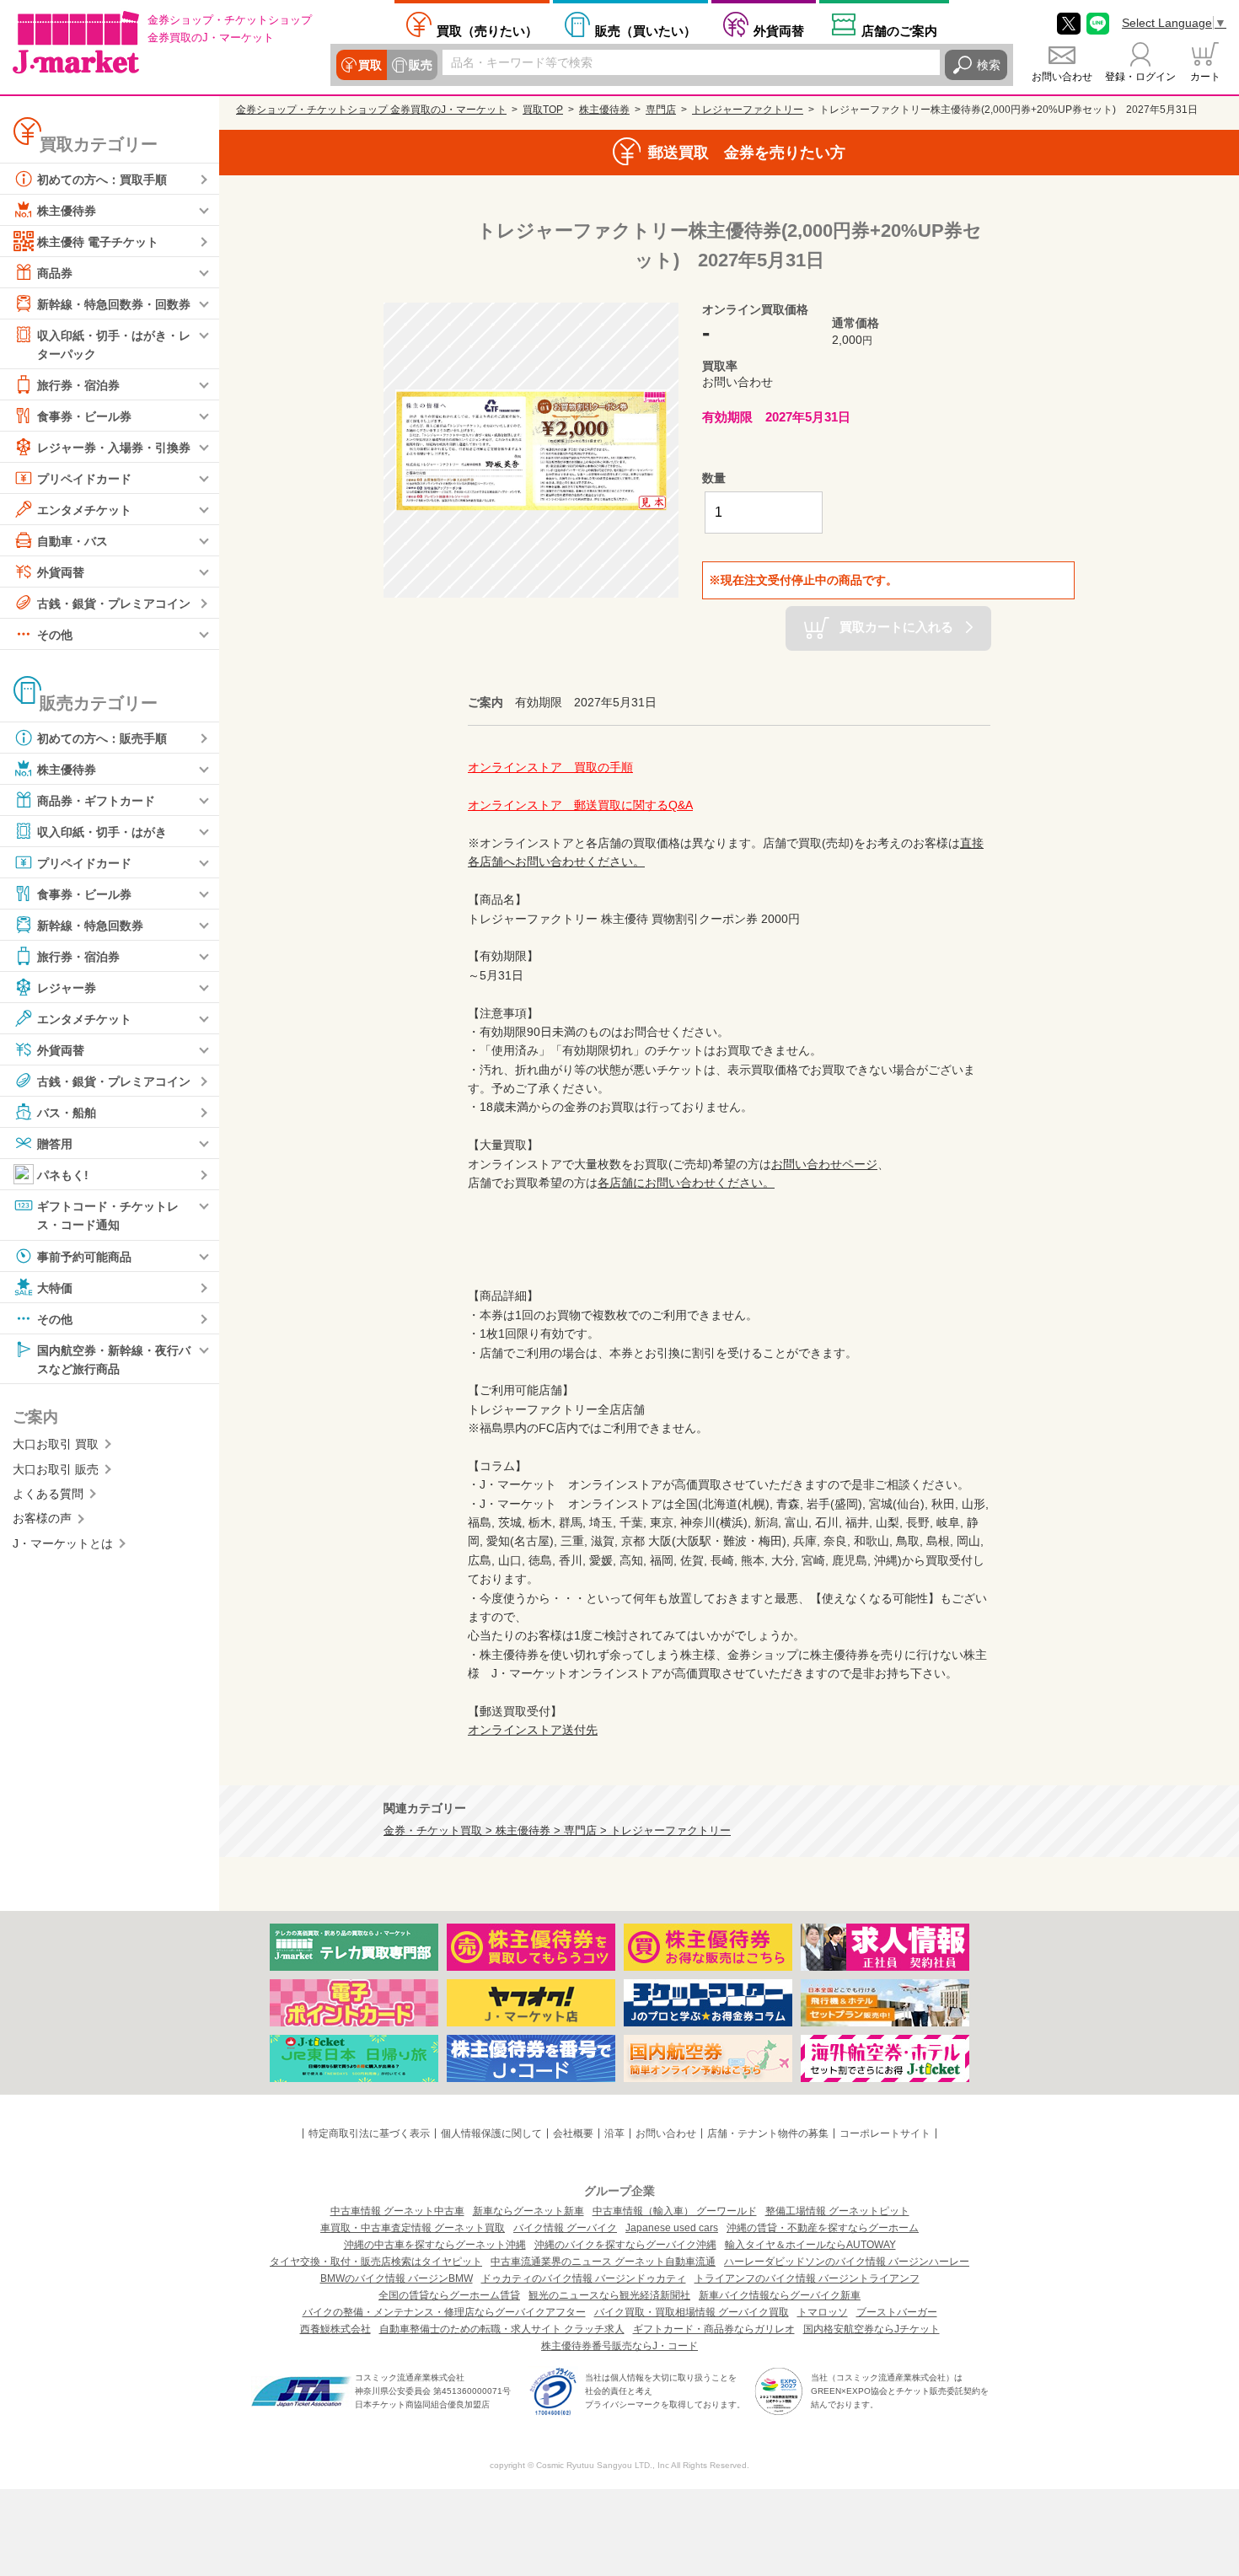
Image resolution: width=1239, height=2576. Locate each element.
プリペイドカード (84, 479)
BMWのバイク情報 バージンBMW (397, 2278)
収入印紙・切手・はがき (102, 832)
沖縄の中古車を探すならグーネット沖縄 (435, 2245)
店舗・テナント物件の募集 (768, 2133)
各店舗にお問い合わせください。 (686, 1183)
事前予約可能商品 (84, 1256)
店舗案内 (899, 30)
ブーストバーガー (897, 2312)
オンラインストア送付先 (533, 1730)
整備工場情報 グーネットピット (837, 2211)
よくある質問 (48, 1494)
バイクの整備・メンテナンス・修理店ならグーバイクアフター (444, 2312)
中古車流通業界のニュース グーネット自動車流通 (603, 2262)
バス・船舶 (67, 1113)
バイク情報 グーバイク (565, 2228)
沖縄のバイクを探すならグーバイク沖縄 (625, 2245)
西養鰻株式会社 (335, 2329)
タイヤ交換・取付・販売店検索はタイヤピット (376, 2262)
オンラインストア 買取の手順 (550, 767)
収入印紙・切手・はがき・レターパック (114, 345)
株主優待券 (67, 211)
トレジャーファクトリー (748, 110)
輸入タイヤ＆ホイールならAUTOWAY (810, 2245)
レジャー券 (67, 988)
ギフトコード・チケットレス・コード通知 (108, 1216)
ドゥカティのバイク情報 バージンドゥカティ (584, 2278)
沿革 (614, 2133)
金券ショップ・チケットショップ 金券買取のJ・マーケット (371, 110)
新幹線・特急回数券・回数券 (114, 304)
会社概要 (573, 2133)
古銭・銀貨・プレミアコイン (114, 604)
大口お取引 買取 (56, 1444)
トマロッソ (823, 2312)
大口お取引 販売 (56, 1469)
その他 (55, 635)
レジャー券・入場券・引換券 (114, 448)
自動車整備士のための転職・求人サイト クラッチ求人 (502, 2329)
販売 (421, 65)
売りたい (487, 30)
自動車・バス (72, 541)
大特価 (55, 1287)
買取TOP (543, 110)
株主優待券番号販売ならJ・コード (619, 2346)
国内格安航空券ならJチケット (872, 2329)
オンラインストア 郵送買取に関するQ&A (580, 805)
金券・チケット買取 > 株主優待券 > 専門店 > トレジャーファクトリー (557, 1831)
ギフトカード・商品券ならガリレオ (714, 2329)
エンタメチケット (84, 510)
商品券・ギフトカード (96, 801)
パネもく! (63, 1175)
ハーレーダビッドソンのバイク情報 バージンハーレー (847, 2262)
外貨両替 (779, 30)
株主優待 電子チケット (98, 242)
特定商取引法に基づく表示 (369, 2133)
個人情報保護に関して (491, 2133)
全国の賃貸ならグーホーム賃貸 (449, 2295)
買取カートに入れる (896, 627)
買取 (370, 65)
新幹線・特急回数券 (90, 926)
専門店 (661, 110)
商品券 (55, 273)
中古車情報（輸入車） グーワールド (675, 2211)
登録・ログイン (1140, 77)
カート (1205, 77)
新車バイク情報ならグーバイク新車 (780, 2295)
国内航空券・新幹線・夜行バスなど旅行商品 (114, 1359)
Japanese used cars (672, 2228)
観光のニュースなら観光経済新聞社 (609, 2295)
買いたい (646, 30)
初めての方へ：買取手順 (102, 180)
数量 (714, 478)
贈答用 (55, 1144)
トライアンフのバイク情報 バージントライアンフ (807, 2278)
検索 (989, 65)
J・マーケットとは (63, 1543)
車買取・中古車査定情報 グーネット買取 (413, 2228)
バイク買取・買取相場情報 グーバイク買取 (692, 2312)
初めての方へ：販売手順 (102, 738)
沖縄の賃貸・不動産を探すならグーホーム (823, 2228)
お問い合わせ (1062, 77)
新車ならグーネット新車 (528, 2211)
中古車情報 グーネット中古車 (397, 2211)
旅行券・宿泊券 (78, 385)
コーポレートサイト (885, 2133)
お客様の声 (42, 1518)
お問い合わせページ (824, 1164)
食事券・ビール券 (84, 416)
